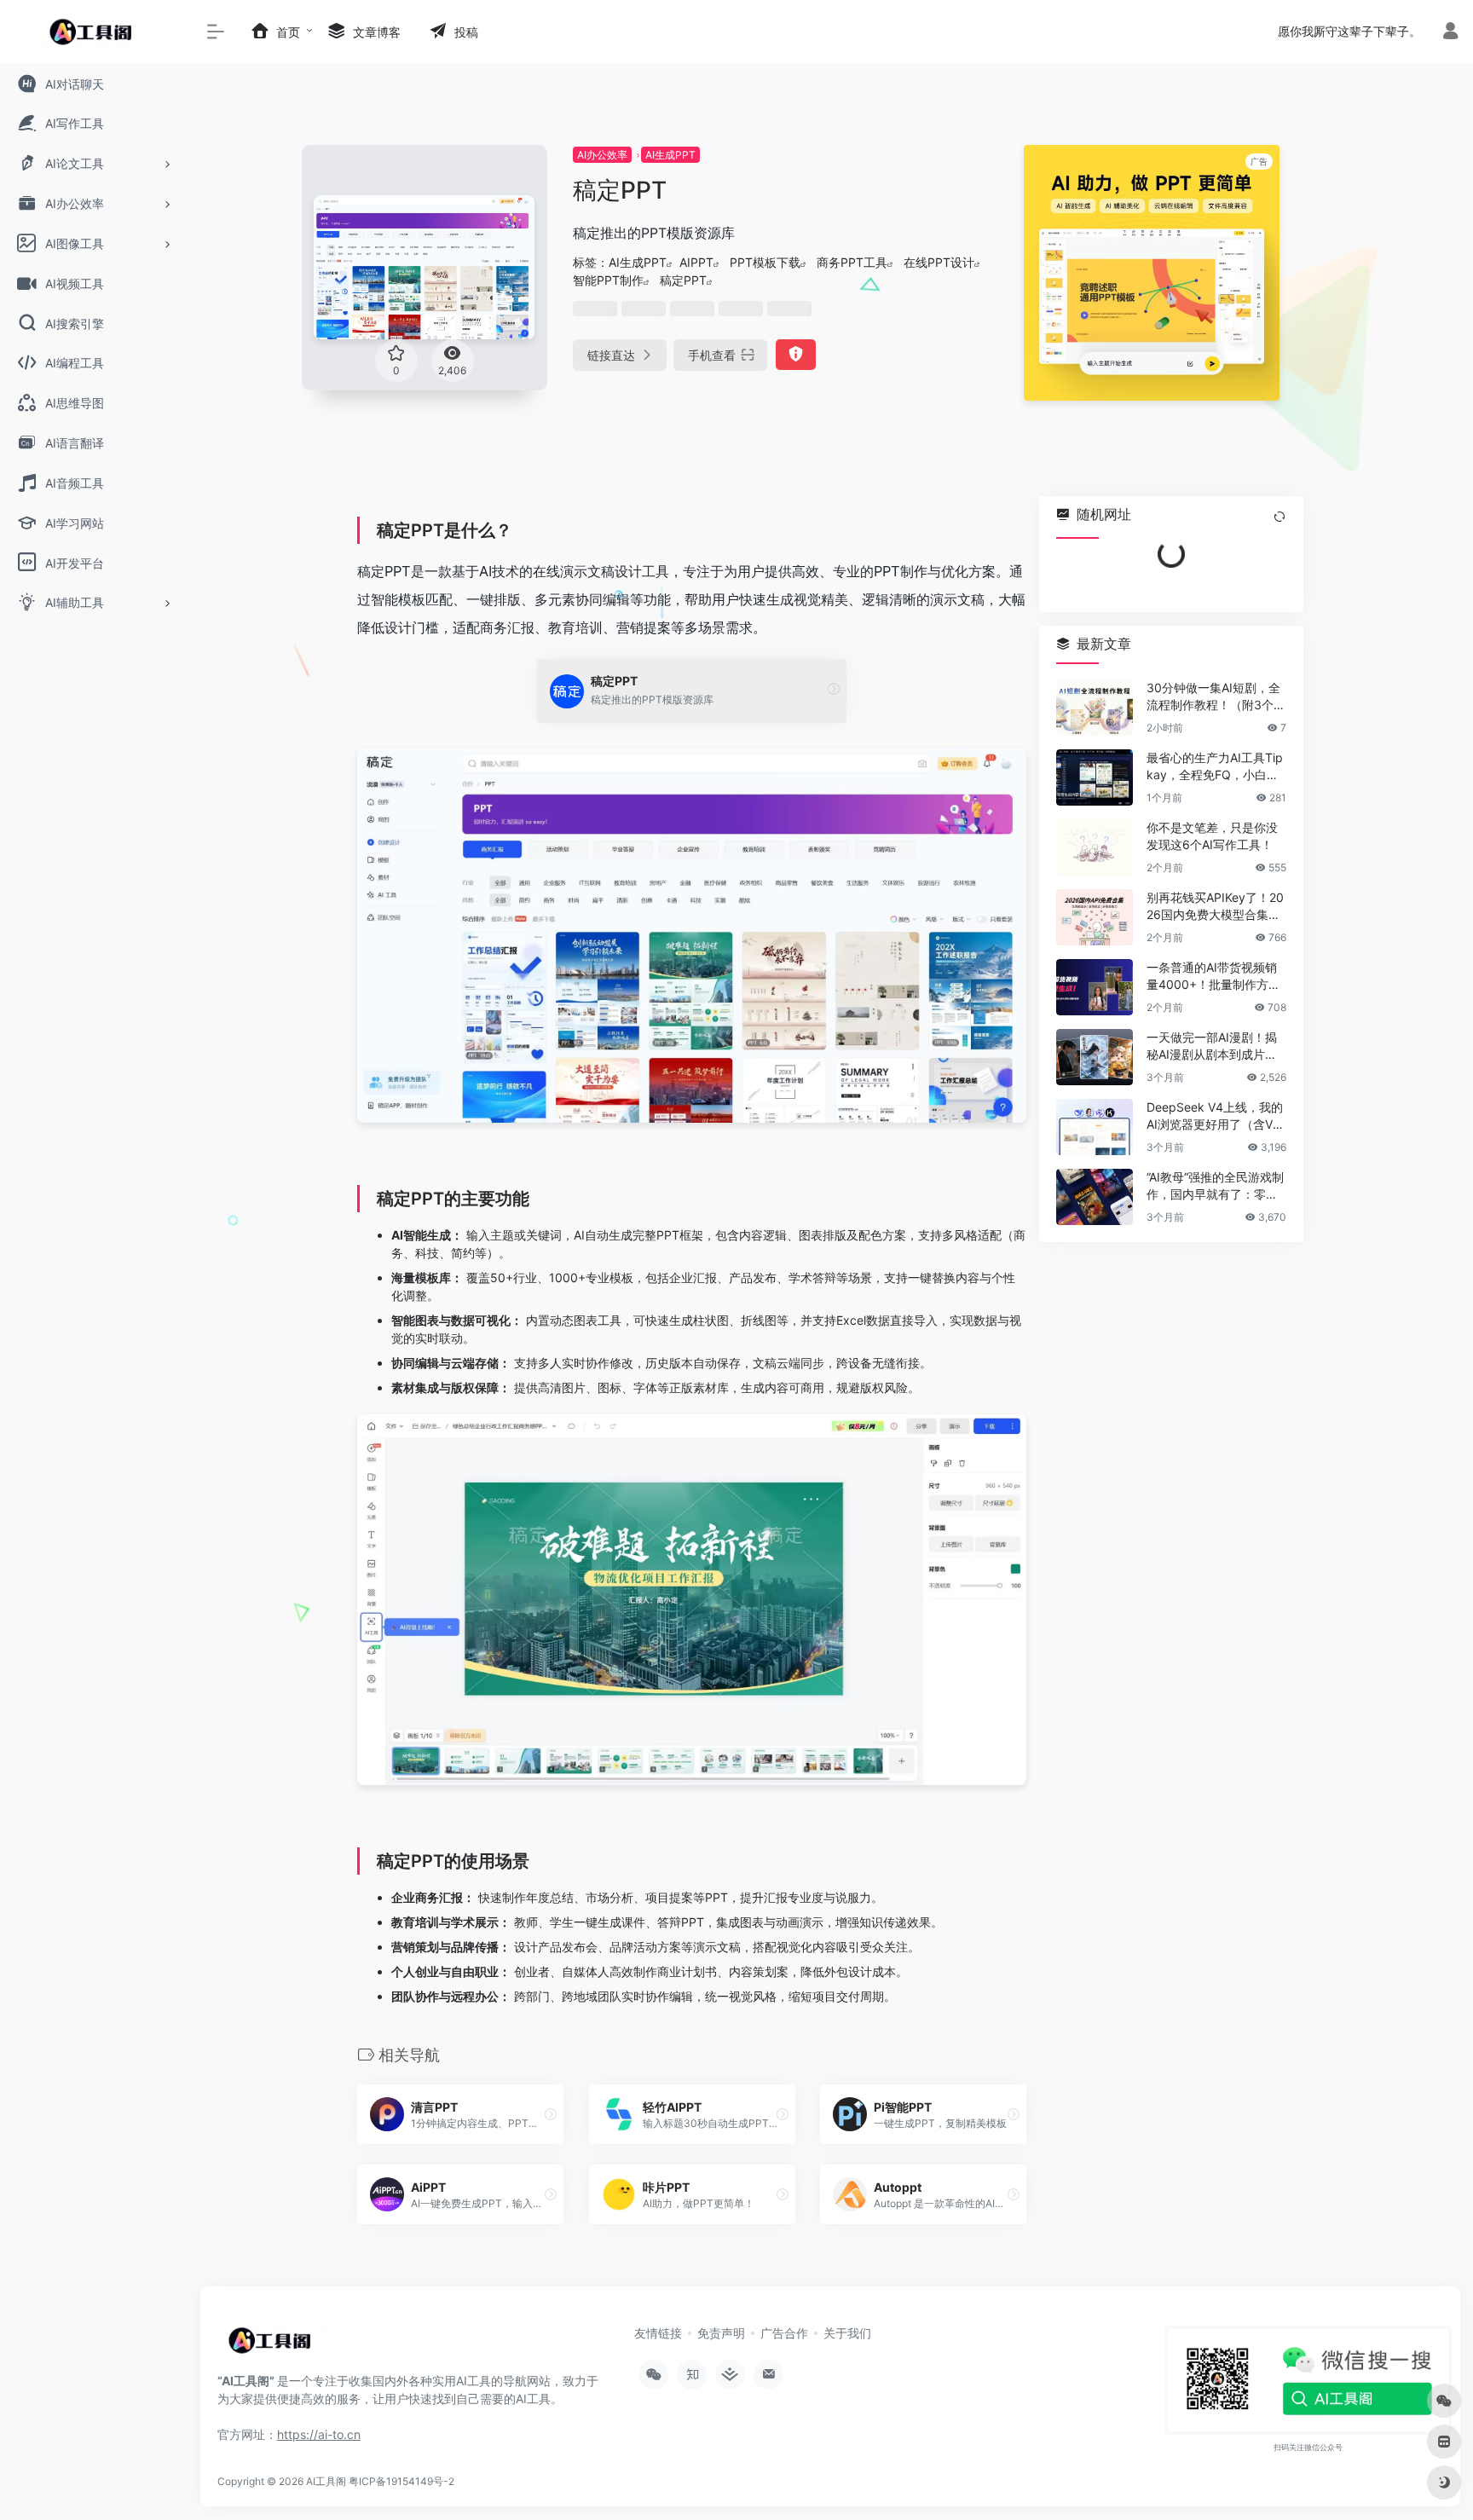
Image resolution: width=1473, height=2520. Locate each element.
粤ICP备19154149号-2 (401, 2481)
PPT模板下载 (765, 262)
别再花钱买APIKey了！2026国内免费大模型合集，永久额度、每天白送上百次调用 (1215, 907)
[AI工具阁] (273, 2346)
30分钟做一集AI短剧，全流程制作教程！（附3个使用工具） (1216, 697)
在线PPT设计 (939, 262)
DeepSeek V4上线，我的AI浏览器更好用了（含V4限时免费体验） (1215, 1116)
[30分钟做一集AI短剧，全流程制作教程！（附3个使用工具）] (1095, 708)
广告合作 (784, 2333)
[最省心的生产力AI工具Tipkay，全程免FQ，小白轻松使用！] (1095, 777)
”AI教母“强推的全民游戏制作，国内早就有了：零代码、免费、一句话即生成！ (1215, 1186)
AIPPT (696, 262)
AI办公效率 (602, 155)
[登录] (1450, 33)
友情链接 (658, 2333)
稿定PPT (683, 280)
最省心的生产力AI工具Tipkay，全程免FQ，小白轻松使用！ (1215, 767)
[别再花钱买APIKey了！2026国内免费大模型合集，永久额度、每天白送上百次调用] (1095, 917)
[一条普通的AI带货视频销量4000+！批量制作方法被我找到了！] (1095, 987)
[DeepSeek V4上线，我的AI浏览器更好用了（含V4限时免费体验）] (1095, 1127)
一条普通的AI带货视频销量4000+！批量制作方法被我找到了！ (1213, 977)
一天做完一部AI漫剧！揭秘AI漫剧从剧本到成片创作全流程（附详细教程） (1212, 1046)
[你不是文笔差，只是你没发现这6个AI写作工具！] (1095, 847)
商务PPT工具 (852, 262)
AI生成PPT (670, 155)
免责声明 (721, 2333)
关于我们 (847, 2333)
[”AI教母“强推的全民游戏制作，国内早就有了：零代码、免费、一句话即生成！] (1095, 1197)
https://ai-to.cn (319, 2434)
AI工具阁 (326, 2481)
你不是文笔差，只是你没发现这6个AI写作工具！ (1212, 836)
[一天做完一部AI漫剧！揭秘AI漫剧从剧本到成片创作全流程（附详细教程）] (1095, 1057)
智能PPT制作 (608, 280)
